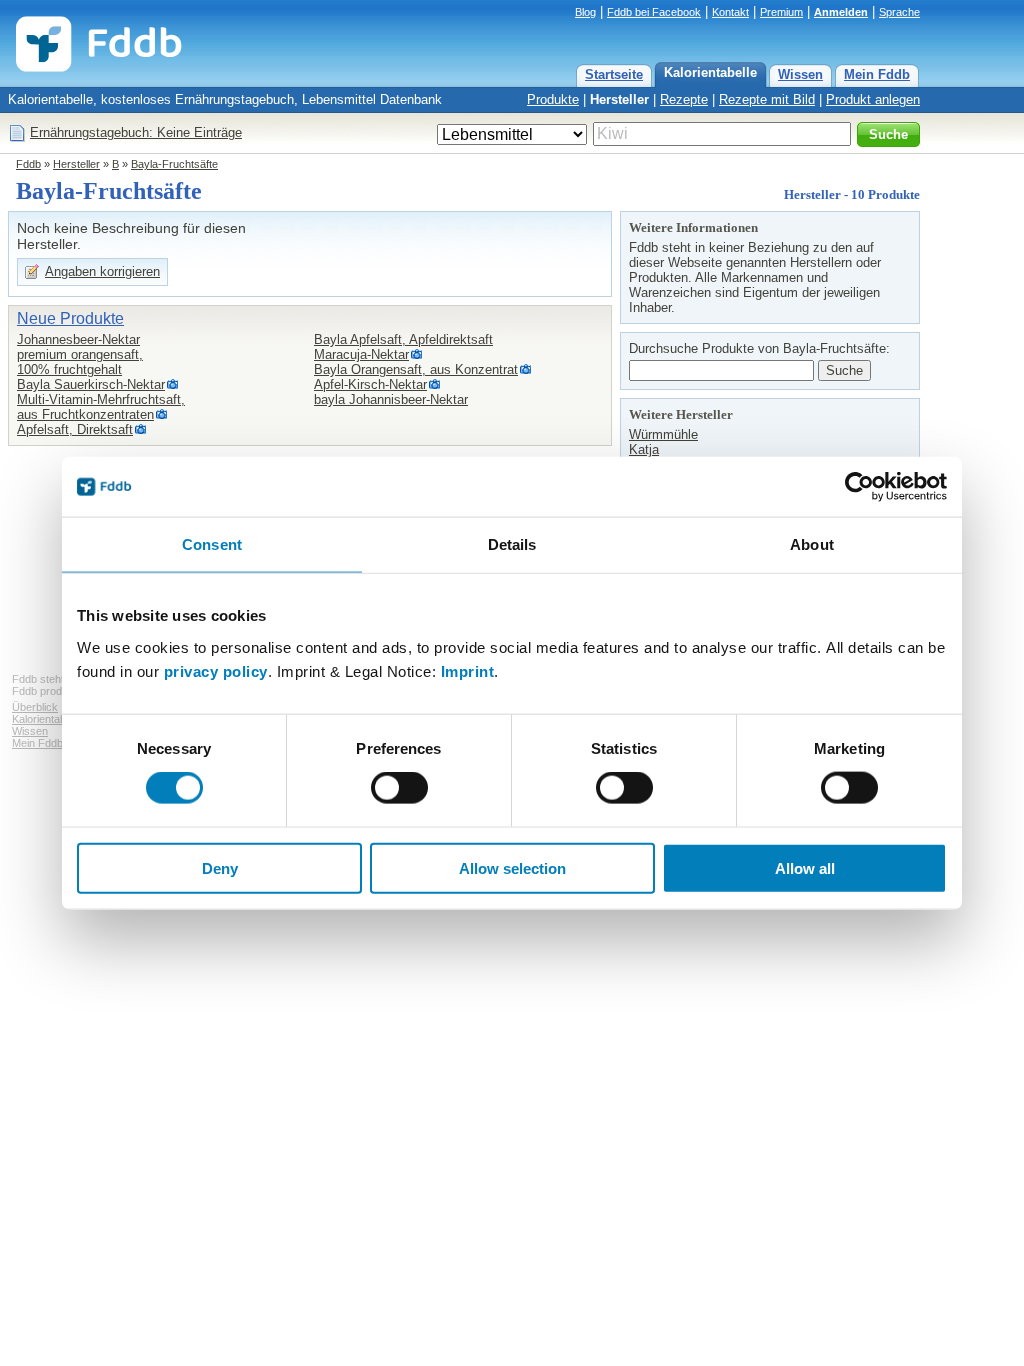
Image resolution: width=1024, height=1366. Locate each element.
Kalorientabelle (710, 72)
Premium (781, 12)
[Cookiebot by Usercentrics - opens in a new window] (859, 487)
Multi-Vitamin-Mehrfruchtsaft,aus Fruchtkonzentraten (101, 407)
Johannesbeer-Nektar (78, 339)
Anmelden (841, 12)
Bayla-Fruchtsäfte (174, 164)
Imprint (468, 670)
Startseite (614, 74)
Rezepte (684, 99)
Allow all (805, 867)
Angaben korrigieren (102, 271)
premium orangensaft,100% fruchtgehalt (80, 362)
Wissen (800, 74)
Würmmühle (663, 434)
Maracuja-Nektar (361, 354)
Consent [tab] (212, 544)
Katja (644, 449)
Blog (585, 12)
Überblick (35, 707)
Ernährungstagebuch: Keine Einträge (136, 132)
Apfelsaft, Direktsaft (75, 429)
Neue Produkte (70, 318)
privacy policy (216, 670)
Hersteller (619, 99)
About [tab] (812, 544)
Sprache (899, 12)
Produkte (553, 99)
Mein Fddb (877, 74)
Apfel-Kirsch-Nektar (370, 384)
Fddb (28, 164)
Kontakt (730, 12)
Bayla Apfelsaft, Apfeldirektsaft (403, 339)
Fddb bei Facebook (654, 12)
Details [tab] (512, 544)
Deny (220, 867)
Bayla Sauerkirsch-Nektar (91, 384)
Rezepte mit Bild (767, 99)
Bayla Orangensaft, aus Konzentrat (416, 369)
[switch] (399, 788)
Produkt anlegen (873, 99)
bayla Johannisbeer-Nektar (391, 399)
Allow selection (512, 867)
